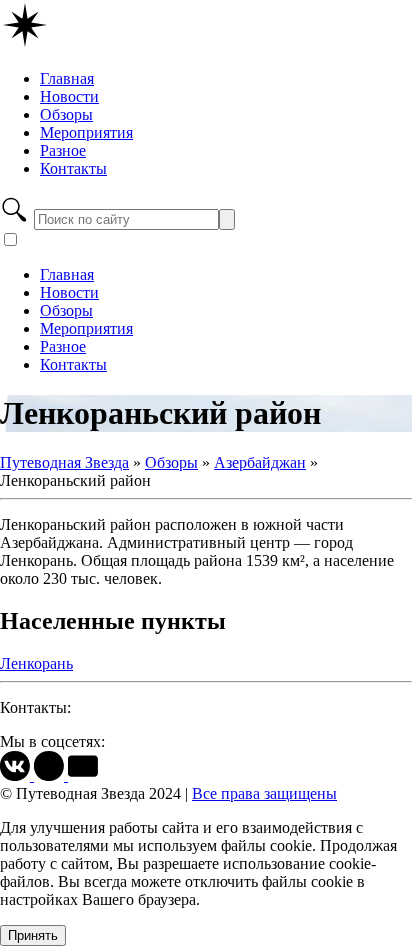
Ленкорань (36, 663)
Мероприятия (86, 132)
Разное (63, 150)
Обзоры (66, 114)
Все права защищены (264, 793)
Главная (67, 78)
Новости (69, 96)
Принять (33, 935)
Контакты (73, 168)
